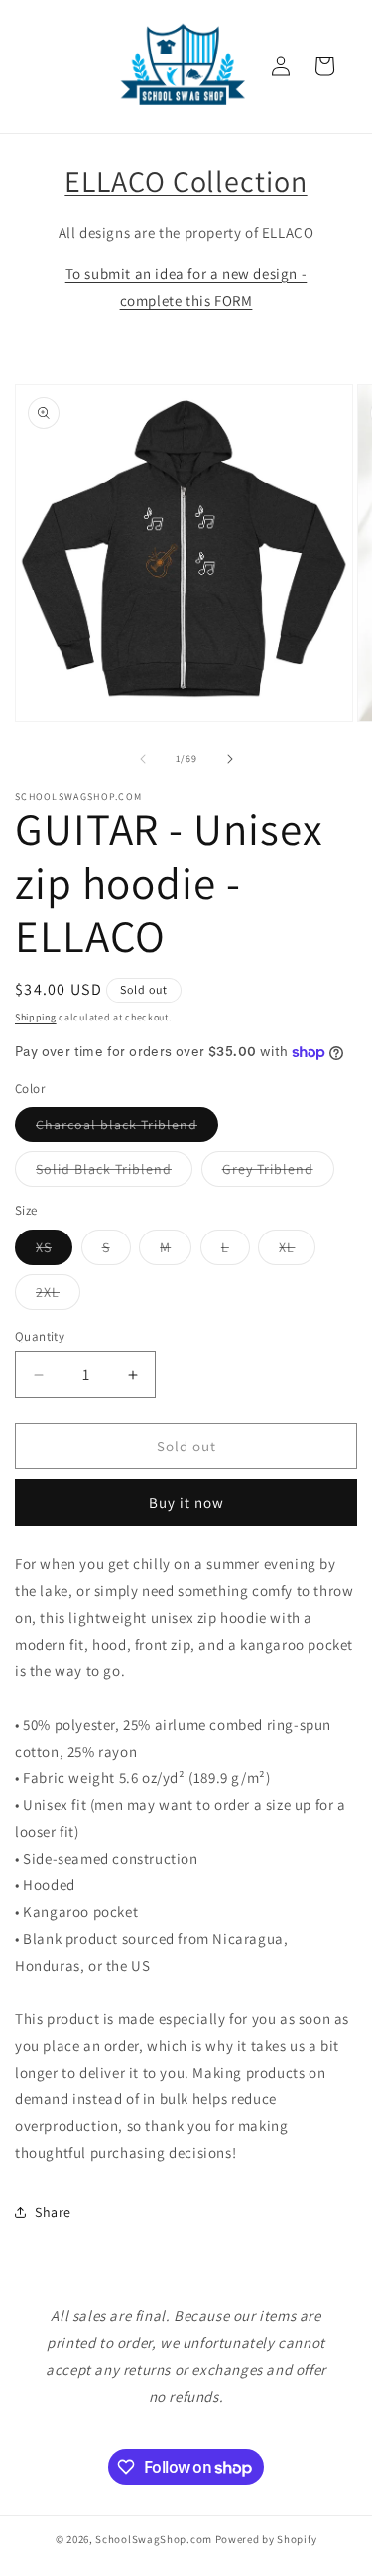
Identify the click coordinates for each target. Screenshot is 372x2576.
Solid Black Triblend (114, 1173)
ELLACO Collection (186, 181)
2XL (58, 1296)
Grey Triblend (278, 1173)
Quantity (40, 1336)
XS (54, 1251)
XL (297, 1251)
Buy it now (186, 1503)
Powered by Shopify (266, 2539)
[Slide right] (230, 759)
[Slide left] (143, 759)
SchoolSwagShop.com (154, 2539)
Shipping (36, 1017)
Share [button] (53, 2212)
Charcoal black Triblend (127, 1128)
